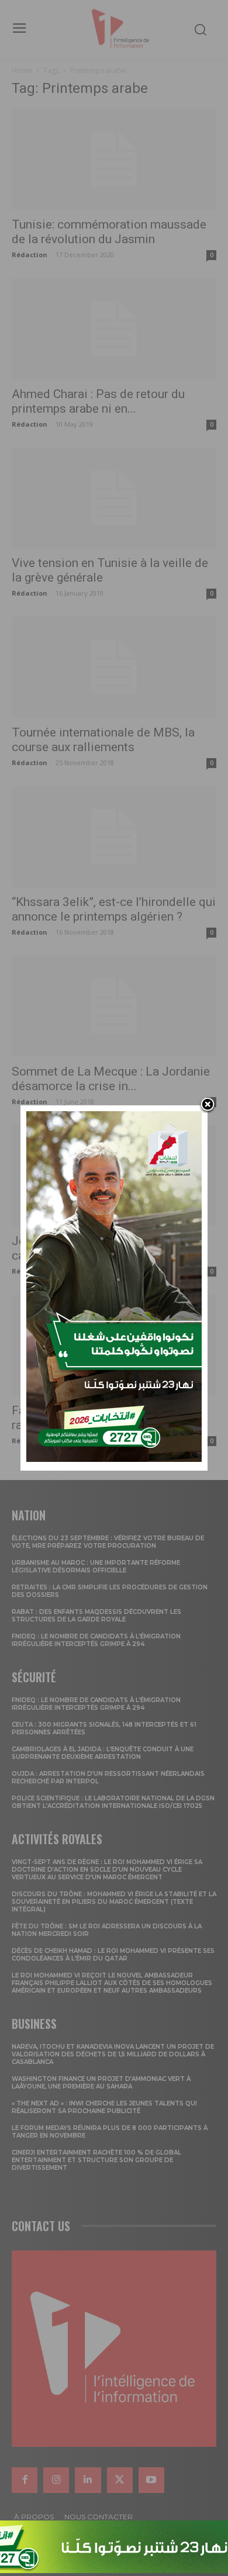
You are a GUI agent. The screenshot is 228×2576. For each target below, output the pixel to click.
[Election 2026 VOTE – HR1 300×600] (114, 1459)
